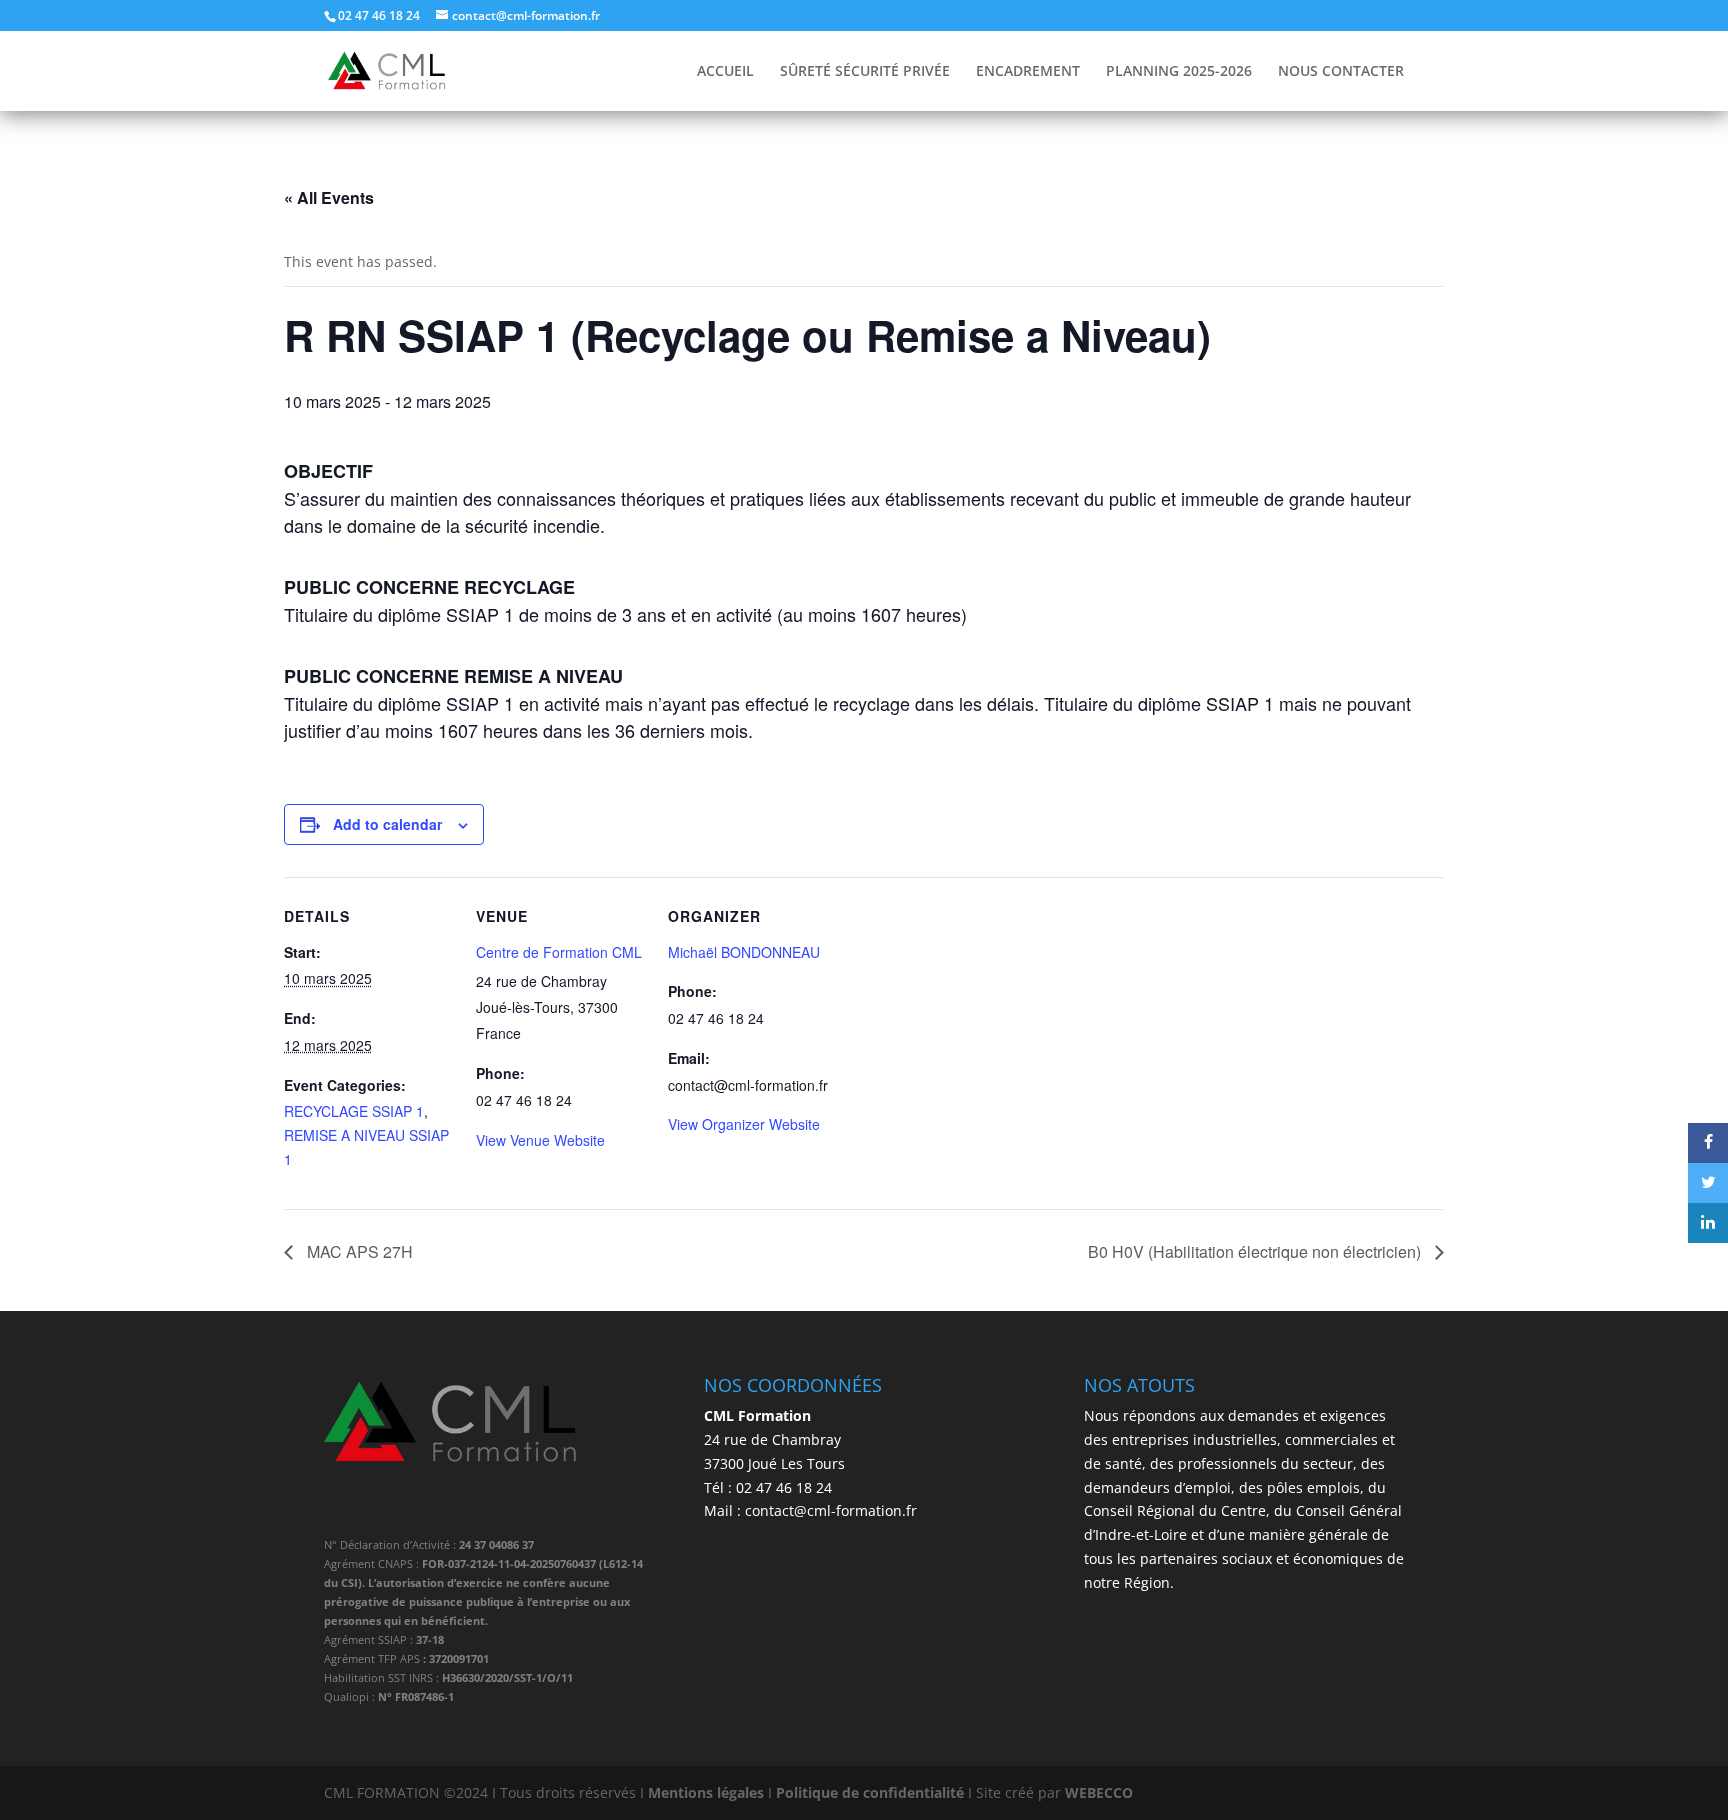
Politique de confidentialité (870, 1792)
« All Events (329, 197)
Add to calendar (387, 824)
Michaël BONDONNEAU (744, 952)
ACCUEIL (725, 72)
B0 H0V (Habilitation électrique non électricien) (1256, 1251)
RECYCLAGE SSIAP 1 (354, 1111)
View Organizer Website (744, 1124)
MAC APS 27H (358, 1251)
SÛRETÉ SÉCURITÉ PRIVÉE (865, 72)
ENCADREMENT (1028, 72)
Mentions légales (706, 1792)
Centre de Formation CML (559, 952)
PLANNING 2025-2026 (1179, 72)
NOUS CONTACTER (1341, 72)
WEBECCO (1099, 1792)
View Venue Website (540, 1140)
